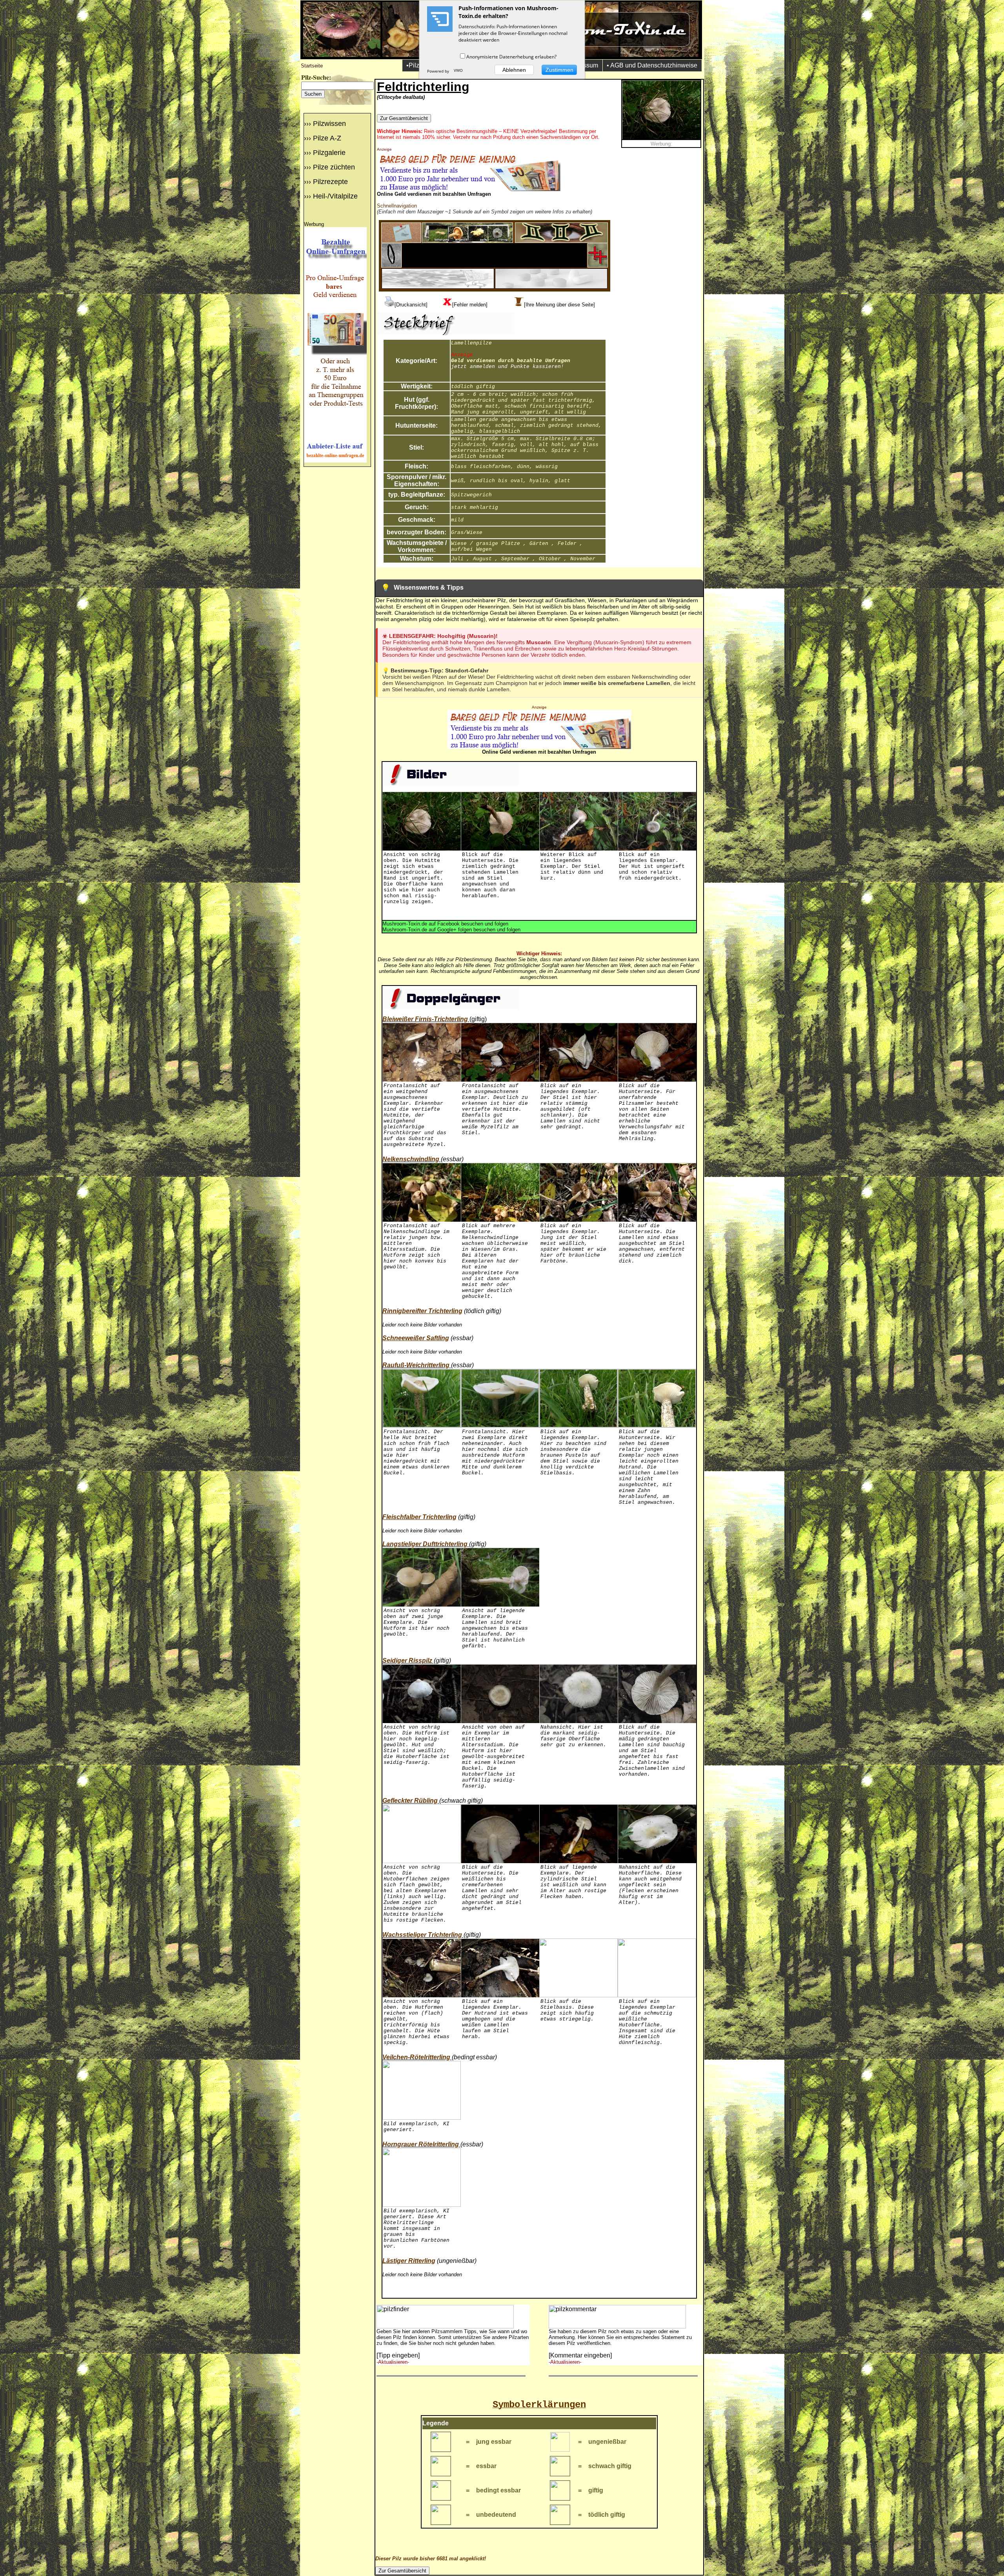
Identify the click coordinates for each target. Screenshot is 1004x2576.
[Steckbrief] (401, 241)
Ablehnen (514, 70)
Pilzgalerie (329, 153)
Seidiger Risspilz (407, 1661)
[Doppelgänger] (561, 241)
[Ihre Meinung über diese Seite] (559, 305)
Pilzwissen (329, 124)
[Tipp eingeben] (398, 2355)
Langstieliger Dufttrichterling (425, 1544)
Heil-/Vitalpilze (335, 196)
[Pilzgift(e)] (598, 265)
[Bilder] (467, 241)
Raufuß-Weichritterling (416, 1365)
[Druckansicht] (411, 305)
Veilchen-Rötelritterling (416, 2057)
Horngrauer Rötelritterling (421, 2144)
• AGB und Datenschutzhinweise (652, 65)
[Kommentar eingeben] (580, 2355)
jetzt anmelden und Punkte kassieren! (507, 367)
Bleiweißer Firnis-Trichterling (425, 1019)
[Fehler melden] (470, 305)
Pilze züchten (334, 167)
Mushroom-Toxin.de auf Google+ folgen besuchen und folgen (451, 930)
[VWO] (458, 71)
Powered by (439, 71)
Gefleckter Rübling (410, 1801)
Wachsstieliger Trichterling (422, 1935)
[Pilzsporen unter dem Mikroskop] (391, 265)
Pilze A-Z (327, 138)
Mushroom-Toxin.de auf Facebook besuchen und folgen (445, 924)
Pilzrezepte (330, 182)
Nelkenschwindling (411, 1159)
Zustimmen (559, 70)
